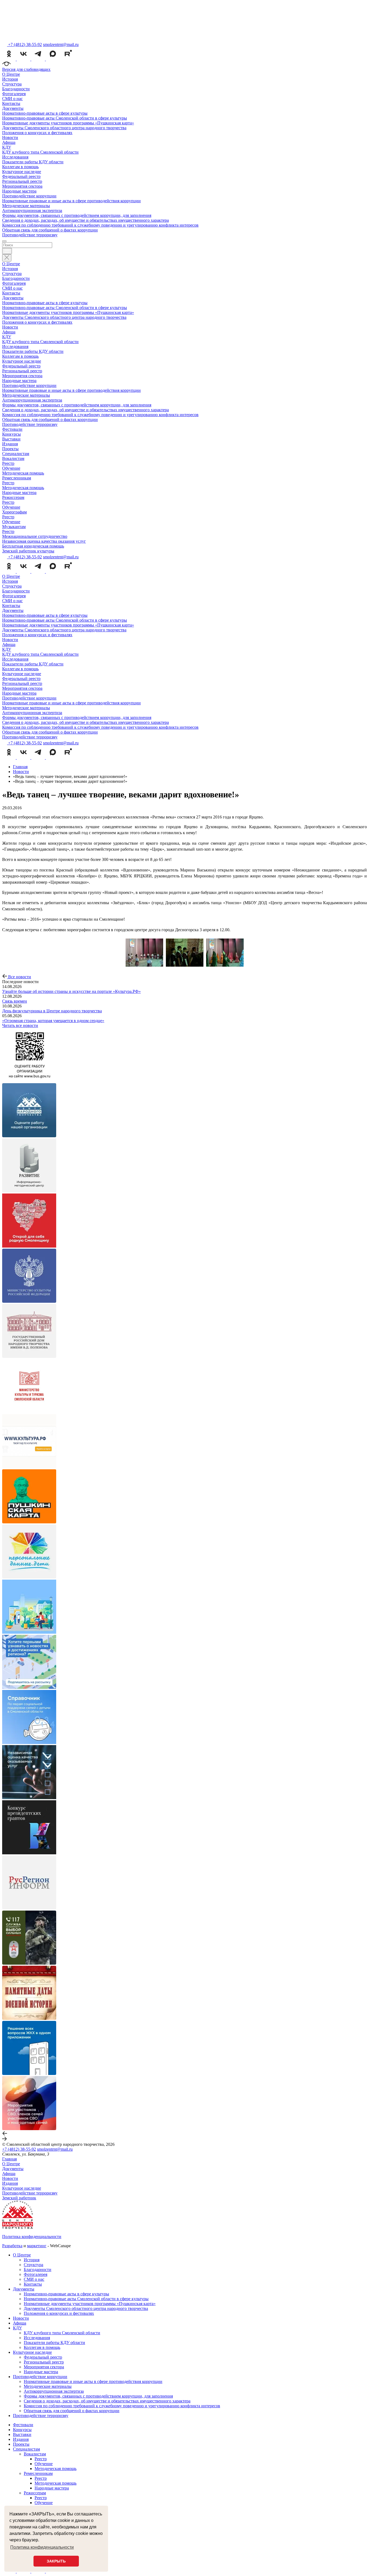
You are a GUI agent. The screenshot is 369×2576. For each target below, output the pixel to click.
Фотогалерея (14, 94)
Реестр (8, 463)
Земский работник (19, 2198)
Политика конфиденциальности (32, 2237)
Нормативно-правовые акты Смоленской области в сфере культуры (65, 118)
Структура (12, 84)
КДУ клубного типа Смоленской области (40, 152)
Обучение (11, 468)
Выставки (11, 439)
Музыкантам (14, 527)
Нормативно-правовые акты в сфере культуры (45, 113)
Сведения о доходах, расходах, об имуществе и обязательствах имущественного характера (85, 220)
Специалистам (16, 454)
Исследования (15, 157)
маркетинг (37, 2246)
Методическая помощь (23, 473)
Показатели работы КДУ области (33, 162)
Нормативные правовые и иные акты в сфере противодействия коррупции (71, 201)
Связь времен (15, 1001)
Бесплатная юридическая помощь (33, 546)
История (10, 79)
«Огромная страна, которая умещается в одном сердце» (53, 1021)
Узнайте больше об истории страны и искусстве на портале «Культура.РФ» (71, 991)
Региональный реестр (22, 181)
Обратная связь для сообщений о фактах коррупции (50, 230)
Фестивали (12, 429)
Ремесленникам (17, 478)
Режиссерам (13, 497)
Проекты (10, 449)
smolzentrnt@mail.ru (61, 44)
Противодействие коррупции (29, 196)
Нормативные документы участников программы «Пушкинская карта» (68, 123)
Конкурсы (11, 434)
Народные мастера (19, 191)
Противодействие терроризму (30, 235)
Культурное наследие (22, 172)
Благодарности (16, 89)
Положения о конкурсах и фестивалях (37, 133)
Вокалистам (13, 458)
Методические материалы (26, 206)
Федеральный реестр (21, 176)
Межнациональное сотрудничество (35, 536)
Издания (10, 444)
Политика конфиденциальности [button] (42, 2547)
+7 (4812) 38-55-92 (19, 2149)
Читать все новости (20, 1025)
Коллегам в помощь (20, 167)
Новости (10, 137)
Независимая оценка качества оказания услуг (44, 541)
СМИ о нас (12, 99)
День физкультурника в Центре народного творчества (52, 1011)
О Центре (11, 74)
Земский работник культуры (28, 551)
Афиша (9, 142)
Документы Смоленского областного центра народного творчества (64, 128)
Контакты (11, 103)
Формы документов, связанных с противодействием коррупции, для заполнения (77, 215)
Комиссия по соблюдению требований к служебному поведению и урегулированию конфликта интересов (100, 225)
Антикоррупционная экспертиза (32, 210)
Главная (9, 2159)
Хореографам (14, 512)
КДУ (7, 147)
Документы (13, 108)
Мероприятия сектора (22, 186)
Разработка (12, 2246)
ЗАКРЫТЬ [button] (56, 2561)
